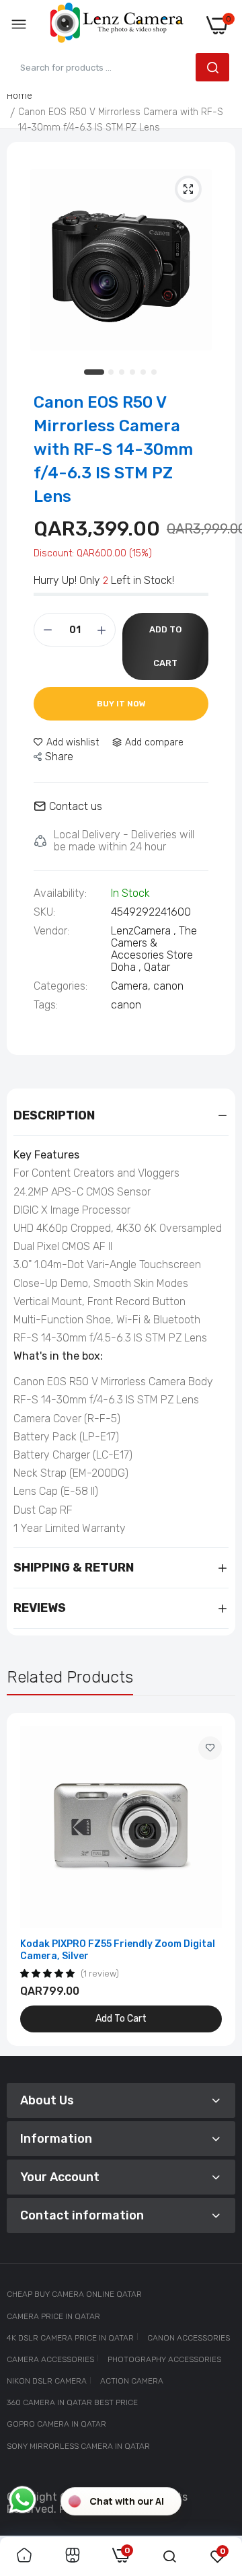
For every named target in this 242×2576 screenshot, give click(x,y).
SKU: (44, 912)
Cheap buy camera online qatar (74, 2294)
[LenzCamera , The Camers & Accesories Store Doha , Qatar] (117, 25)
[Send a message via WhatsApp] (23, 2500)
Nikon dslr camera (47, 2381)
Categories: (61, 986)
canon (168, 986)
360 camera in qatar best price (72, 2402)
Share (59, 757)
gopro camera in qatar (56, 2424)
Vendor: (51, 931)
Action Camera (132, 2381)
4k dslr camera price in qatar (70, 2338)
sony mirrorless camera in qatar (78, 2446)
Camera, (132, 986)
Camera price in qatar (53, 2316)
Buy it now (121, 704)
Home (19, 96)
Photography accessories (164, 2359)
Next (218, 1880)
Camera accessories (50, 2359)
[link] (210, 1748)
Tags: (46, 1005)
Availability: (60, 893)
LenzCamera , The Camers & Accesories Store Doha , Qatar (154, 949)
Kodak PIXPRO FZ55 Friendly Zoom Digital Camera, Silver (118, 1950)
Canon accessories (189, 2338)
